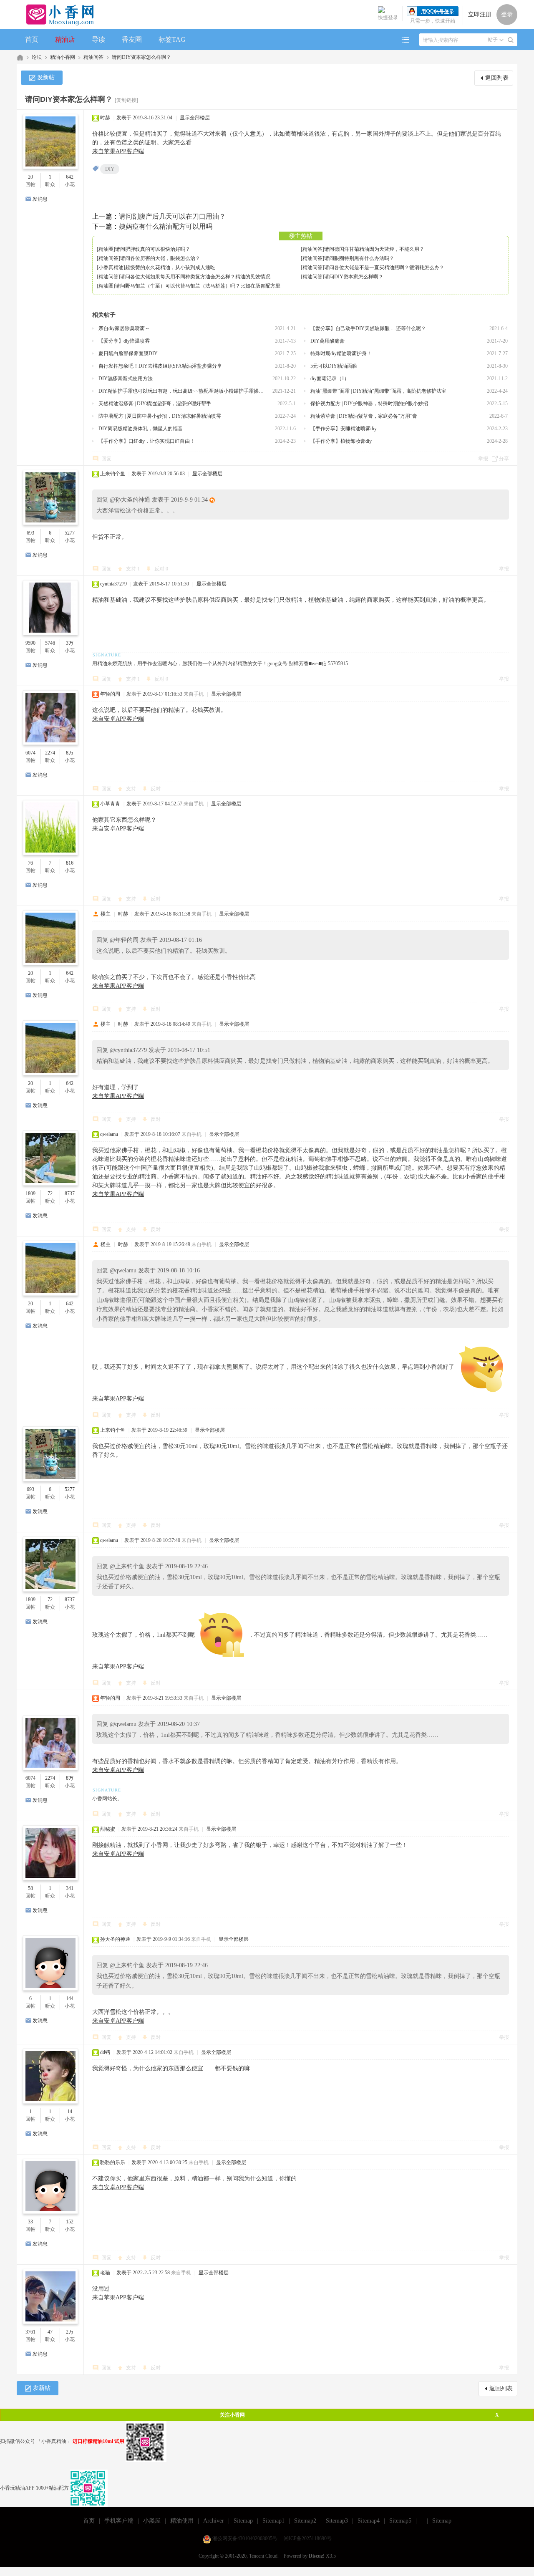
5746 (50, 643)
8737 (70, 1193)
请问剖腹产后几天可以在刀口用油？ (172, 216)
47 (50, 2332)
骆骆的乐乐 (113, 2162)
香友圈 (132, 39)
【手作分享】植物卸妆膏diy (341, 441)
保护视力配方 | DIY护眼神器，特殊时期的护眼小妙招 (369, 404)
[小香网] (57, 15)
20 (30, 177)
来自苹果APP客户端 (118, 151)
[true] (511, 40)
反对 (161, 569)
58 (30, 1888)
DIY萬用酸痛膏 (327, 341)
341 (70, 1888)
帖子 (493, 40)
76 (30, 863)
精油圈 (106, 249)
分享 (504, 459)
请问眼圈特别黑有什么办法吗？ (359, 258)
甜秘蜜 (108, 1829)
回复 (106, 459)
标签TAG (172, 39)
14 (70, 2112)
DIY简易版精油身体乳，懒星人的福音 (141, 429)
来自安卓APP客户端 (118, 719)
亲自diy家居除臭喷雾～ (124, 328)
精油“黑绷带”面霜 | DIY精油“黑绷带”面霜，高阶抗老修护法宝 (378, 391)
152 (70, 2222)
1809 (30, 1193)
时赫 (105, 118)
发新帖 (46, 77)
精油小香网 (63, 57)
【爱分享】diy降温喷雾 (124, 341)
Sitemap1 (273, 2521)
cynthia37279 (113, 584)
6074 (30, 753)
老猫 (105, 2273)
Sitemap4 (369, 2521)
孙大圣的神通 (115, 1939)
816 (70, 863)
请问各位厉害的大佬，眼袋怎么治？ (160, 258)
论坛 (37, 57)
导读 (98, 39)
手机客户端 (119, 2521)
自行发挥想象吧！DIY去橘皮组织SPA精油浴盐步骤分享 (160, 366)
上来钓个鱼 (113, 474)
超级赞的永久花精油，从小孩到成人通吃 (170, 267)
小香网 (20, 57)
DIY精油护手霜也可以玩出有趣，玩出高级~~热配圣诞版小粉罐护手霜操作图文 (182, 391)
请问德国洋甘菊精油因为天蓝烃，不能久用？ (374, 249)
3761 (30, 2332)
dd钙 (105, 2052)
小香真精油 (111, 267)
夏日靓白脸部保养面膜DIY (128, 353)
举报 (483, 459)
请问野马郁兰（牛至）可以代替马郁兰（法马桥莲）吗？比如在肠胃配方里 (198, 286)
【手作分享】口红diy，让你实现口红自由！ (147, 441)
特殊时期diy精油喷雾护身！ (341, 353)
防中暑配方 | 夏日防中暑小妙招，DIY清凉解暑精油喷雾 (160, 416)
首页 (32, 39)
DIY (110, 169)
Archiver (214, 2521)
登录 (507, 14)
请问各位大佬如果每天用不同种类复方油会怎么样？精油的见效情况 (195, 277)
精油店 (65, 39)
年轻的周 (110, 694)
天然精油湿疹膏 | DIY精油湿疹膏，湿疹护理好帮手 (155, 404)
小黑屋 (152, 2521)
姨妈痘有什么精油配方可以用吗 (166, 226)
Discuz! (317, 2556)
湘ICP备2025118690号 (308, 2538)
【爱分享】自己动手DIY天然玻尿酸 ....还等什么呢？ (368, 328)
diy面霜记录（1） (330, 378)
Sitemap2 (305, 2521)
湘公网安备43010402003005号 (245, 2538)
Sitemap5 (400, 2521)
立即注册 (480, 14)
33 (30, 2222)
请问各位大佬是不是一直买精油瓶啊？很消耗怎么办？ (384, 267)
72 (50, 1193)
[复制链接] (126, 100)
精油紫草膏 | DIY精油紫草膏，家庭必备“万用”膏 (364, 416)
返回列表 (497, 78)
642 (70, 177)
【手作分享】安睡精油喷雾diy (344, 429)
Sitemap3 (337, 2521)
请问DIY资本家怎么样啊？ (141, 57)
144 (70, 1998)
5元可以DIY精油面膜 (334, 366)
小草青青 (110, 804)
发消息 (40, 199)
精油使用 (182, 2521)
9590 (30, 643)
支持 (133, 569)
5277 (70, 533)
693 (30, 533)
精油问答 (93, 57)
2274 (50, 753)
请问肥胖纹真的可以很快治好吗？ (153, 249)
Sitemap (243, 2521)
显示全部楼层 (195, 118)
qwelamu (109, 1134)
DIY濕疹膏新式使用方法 (126, 378)
